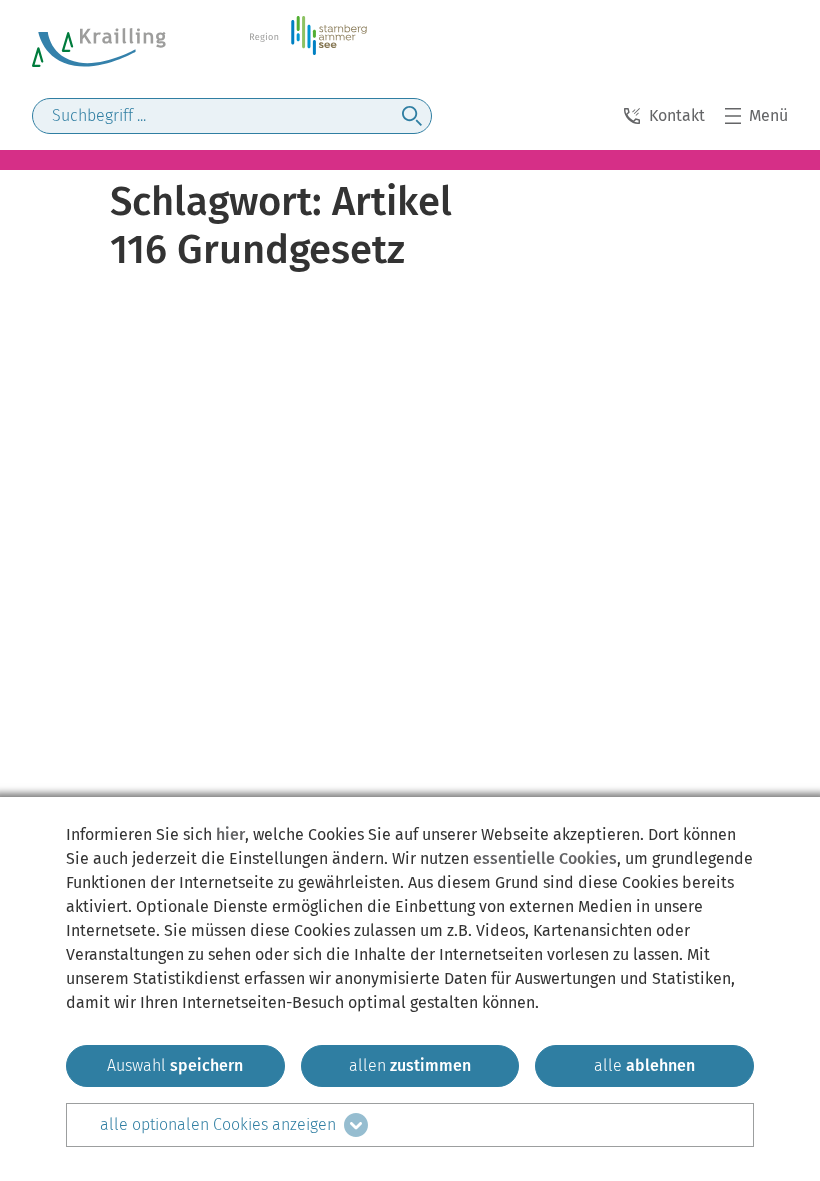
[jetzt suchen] (412, 116)
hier (230, 834)
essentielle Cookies (545, 858)
